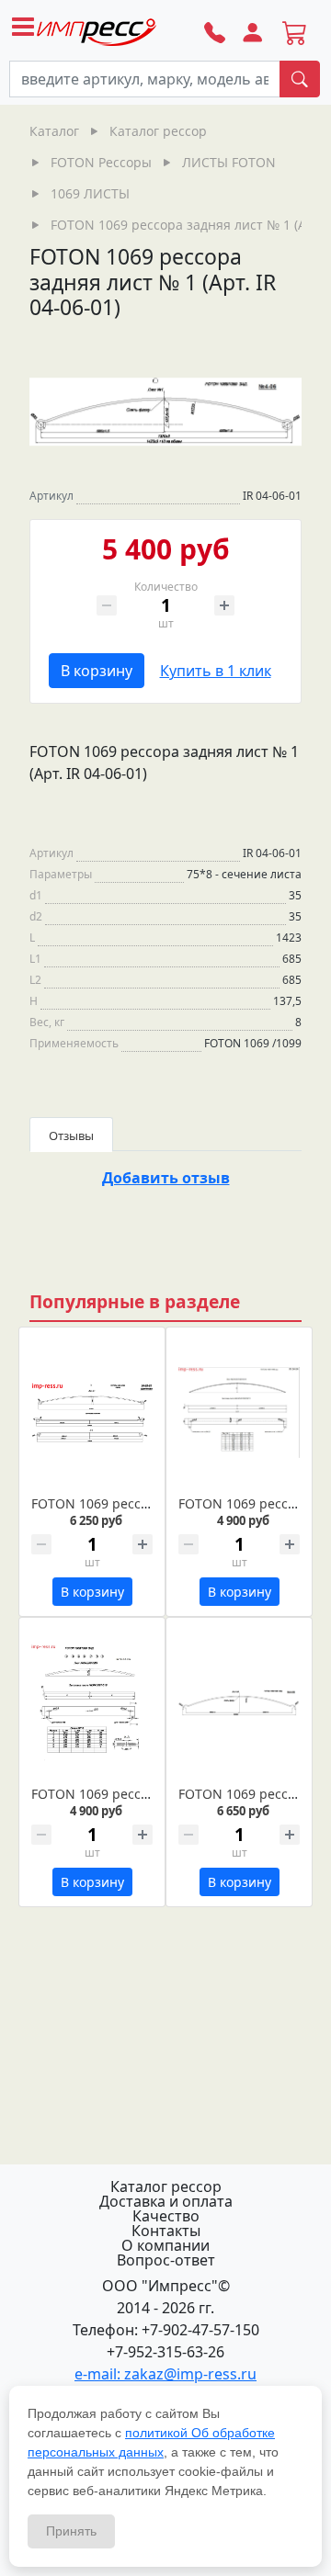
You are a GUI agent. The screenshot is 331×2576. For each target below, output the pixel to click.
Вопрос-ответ (166, 2260)
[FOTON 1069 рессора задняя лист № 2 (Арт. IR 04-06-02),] (239, 1703)
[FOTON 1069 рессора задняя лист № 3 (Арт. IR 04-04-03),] (239, 1412)
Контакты (166, 2231)
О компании (165, 2245)
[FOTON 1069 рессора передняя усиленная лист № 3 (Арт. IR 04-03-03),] (92, 1703)
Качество (166, 2216)
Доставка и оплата (166, 2201)
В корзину (97, 671)
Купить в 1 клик (216, 671)
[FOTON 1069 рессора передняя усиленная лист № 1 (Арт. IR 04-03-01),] (92, 1412)
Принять (71, 2531)
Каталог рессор (166, 2186)
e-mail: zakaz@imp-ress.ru (165, 2374)
